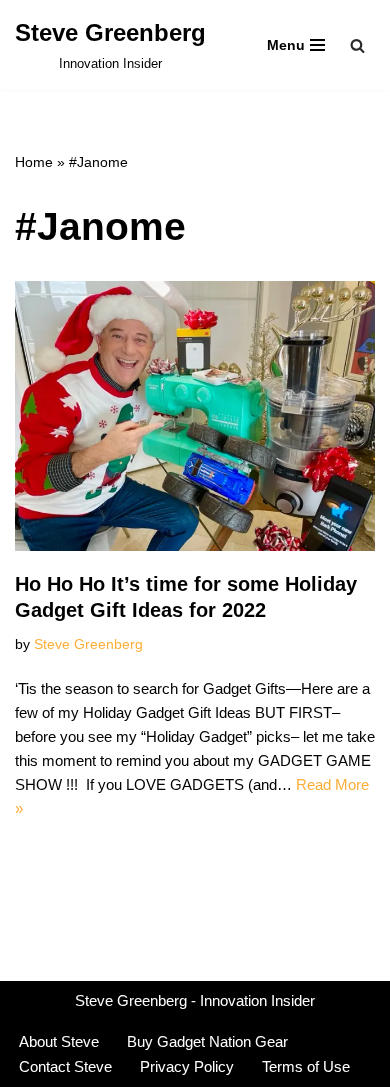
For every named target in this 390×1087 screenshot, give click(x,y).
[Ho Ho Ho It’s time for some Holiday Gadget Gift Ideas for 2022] (195, 416)
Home (34, 162)
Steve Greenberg (88, 644)
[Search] (357, 45)
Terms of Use (306, 1066)
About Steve (59, 1041)
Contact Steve (65, 1066)
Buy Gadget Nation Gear (207, 1041)
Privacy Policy (187, 1066)
